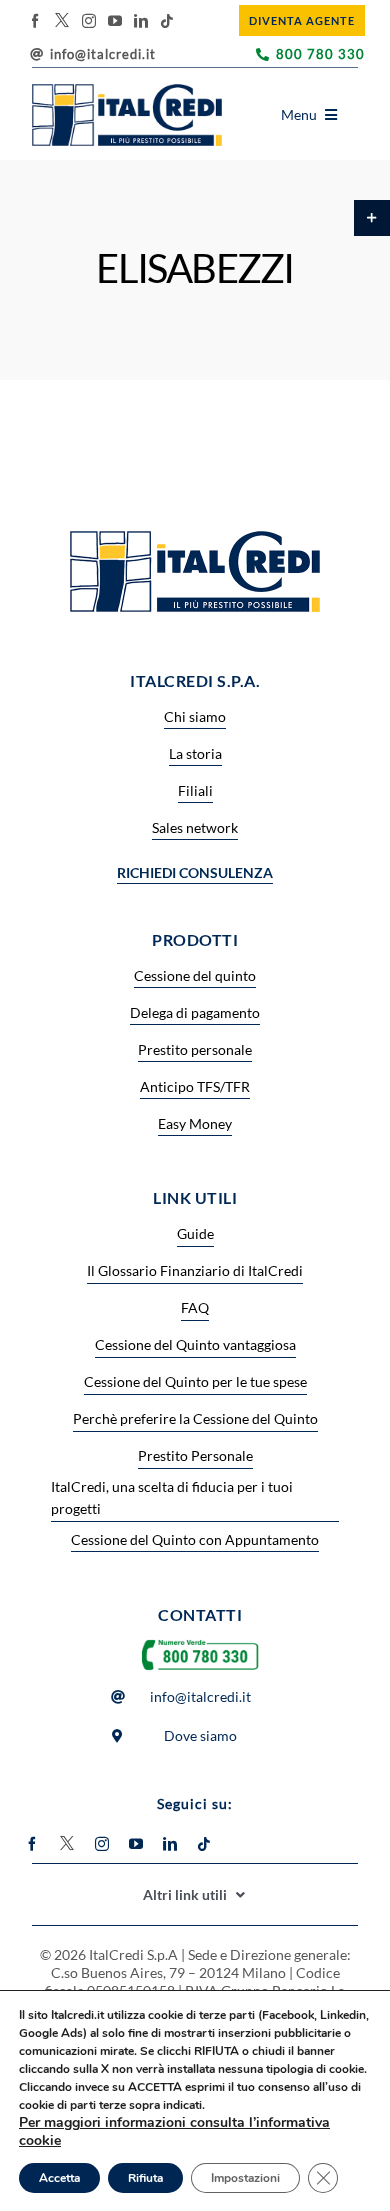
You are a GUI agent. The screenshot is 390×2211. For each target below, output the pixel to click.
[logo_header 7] (127, 90)
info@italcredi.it (103, 54)
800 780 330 (320, 54)
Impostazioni (245, 2178)
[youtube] (115, 21)
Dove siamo (200, 1735)
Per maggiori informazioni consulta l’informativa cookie (174, 2131)
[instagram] (89, 21)
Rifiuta (145, 2178)
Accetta (59, 2178)
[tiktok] (167, 21)
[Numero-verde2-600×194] (200, 1639)
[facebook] (35, 21)
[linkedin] (141, 21)
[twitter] (62, 20)
